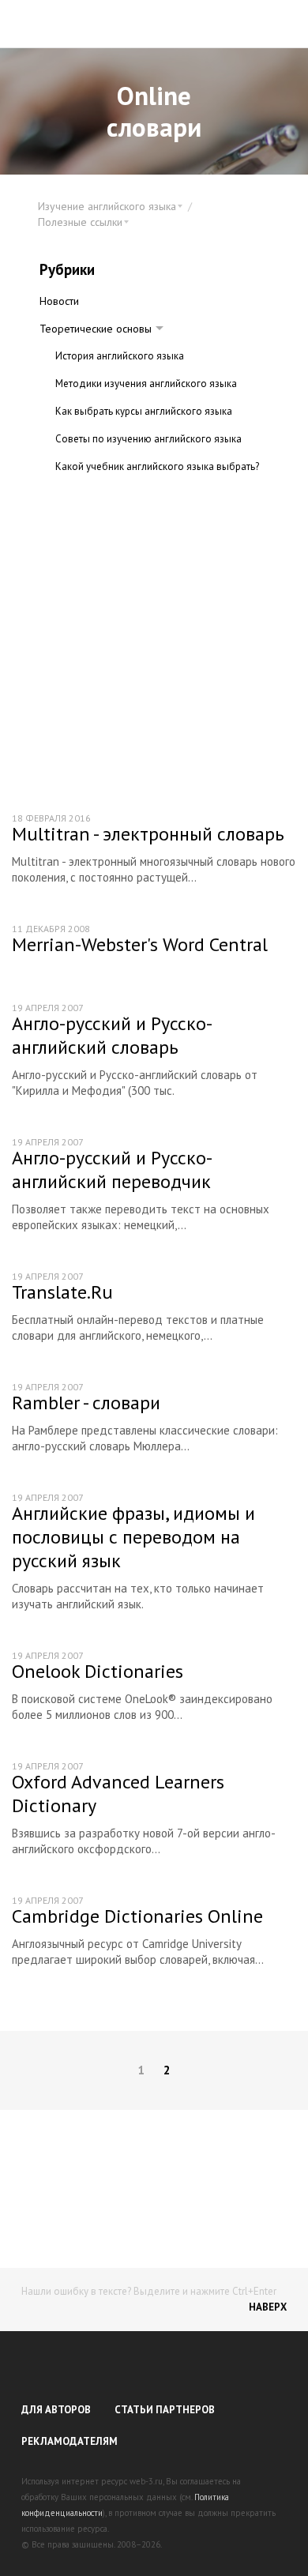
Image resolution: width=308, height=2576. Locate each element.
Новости (59, 301)
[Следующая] (284, 2070)
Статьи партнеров (165, 2410)
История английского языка (120, 356)
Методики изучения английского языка (146, 384)
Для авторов (56, 2410)
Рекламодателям (69, 2441)
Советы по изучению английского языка (148, 439)
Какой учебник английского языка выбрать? (157, 466)
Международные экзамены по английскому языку (156, 502)
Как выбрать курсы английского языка (144, 411)
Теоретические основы (96, 329)
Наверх (268, 2307)
